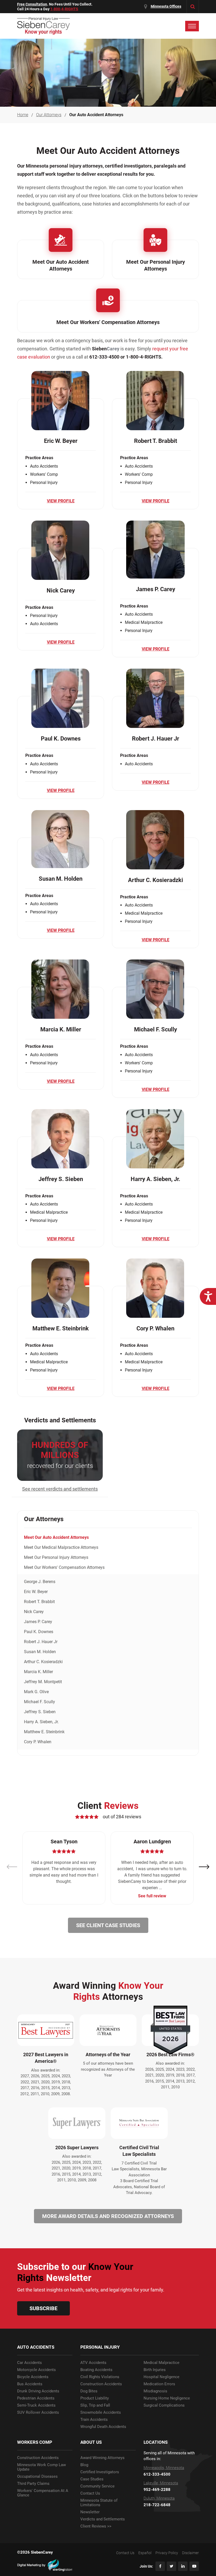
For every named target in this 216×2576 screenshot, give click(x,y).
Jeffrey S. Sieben (40, 1712)
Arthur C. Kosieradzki (43, 1662)
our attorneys (49, 115)
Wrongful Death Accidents (103, 2427)
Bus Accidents (30, 2384)
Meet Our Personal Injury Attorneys (56, 1557)
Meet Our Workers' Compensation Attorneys (64, 1567)
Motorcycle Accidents (36, 2370)
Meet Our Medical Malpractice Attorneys (61, 1547)
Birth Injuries (155, 2370)
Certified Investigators (100, 2472)
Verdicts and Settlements (103, 2519)
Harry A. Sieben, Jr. (41, 1722)
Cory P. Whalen (38, 1742)
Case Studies (92, 2479)
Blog (84, 2465)
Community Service (97, 2486)
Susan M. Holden (40, 1652)
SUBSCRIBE (43, 2308)
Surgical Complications (164, 2405)
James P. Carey (38, 1622)
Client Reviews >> (96, 2526)
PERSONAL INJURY (100, 2347)
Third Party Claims (33, 2484)
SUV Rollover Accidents (38, 2413)
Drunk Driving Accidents (38, 2391)
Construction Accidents (101, 2384)
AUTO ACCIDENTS (36, 2347)
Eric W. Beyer (36, 1592)
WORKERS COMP (35, 2442)
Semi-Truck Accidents (36, 2405)
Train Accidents (94, 2420)
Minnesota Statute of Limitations (99, 2503)
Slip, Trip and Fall (95, 2405)
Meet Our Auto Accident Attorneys (56, 1537)
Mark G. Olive (36, 1692)
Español (145, 2553)
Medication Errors (159, 2384)
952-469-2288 (157, 2490)
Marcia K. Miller (38, 1672)
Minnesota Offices (166, 6)
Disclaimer (190, 2553)
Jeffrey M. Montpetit (43, 1682)
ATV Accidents (93, 2363)
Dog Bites (89, 2391)
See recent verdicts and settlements (60, 1489)
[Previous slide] (12, 1867)
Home (23, 115)
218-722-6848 (157, 2505)
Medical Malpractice (161, 2363)
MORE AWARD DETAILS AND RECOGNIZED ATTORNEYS (108, 2216)
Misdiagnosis (155, 2391)
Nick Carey (34, 1612)
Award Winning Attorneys (102, 2458)
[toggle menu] (192, 26)
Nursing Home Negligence (167, 2398)
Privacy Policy (167, 2553)
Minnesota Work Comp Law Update (41, 2467)
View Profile (61, 501)
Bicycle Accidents (33, 2377)
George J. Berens (40, 1582)
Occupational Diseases (37, 2477)
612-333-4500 (157, 2474)
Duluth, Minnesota (159, 2498)
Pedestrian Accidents (36, 2398)
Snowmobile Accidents (101, 2413)
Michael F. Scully (40, 1702)
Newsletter (90, 2512)
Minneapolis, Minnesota (164, 2468)
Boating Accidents (96, 2370)
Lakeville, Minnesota (161, 2483)
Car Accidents (30, 2363)
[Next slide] (204, 1867)
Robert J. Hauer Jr (41, 1642)
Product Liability (95, 2398)
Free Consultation (32, 4)
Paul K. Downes (39, 1632)
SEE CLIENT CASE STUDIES (108, 1925)
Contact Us (90, 2493)
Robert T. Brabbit (39, 1602)
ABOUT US (91, 2442)
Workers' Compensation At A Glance (43, 2493)
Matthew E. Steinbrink (44, 1732)
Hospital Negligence (161, 2377)
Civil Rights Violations (100, 2377)
